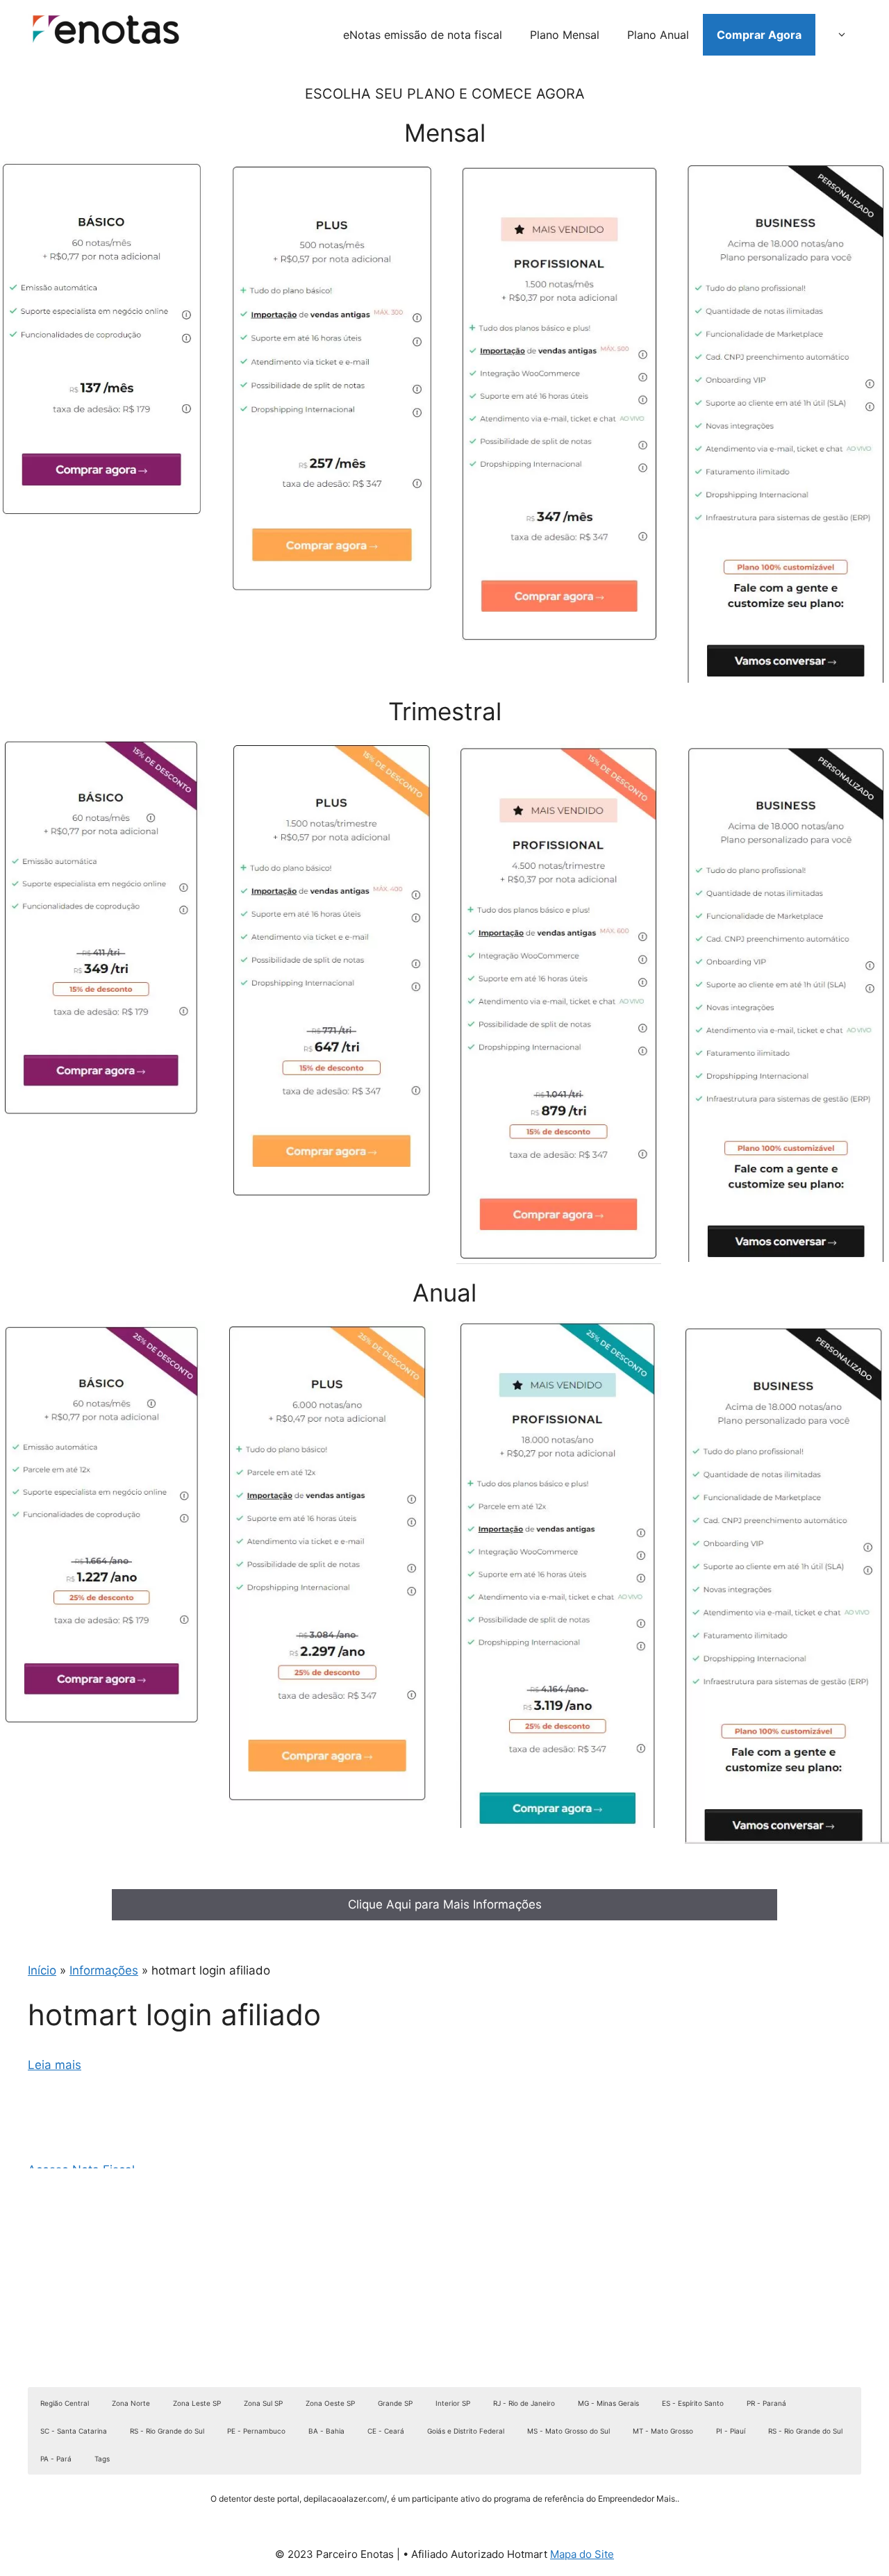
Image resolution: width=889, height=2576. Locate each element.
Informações (104, 1970)
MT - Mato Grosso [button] (663, 2431)
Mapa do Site (582, 2554)
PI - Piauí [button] (731, 2431)
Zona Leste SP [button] (197, 2403)
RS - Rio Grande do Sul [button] (167, 2431)
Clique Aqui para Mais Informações (445, 1904)
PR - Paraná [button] (766, 2403)
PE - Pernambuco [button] (256, 2431)
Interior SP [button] (453, 2403)
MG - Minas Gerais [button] (608, 2403)
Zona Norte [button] (131, 2403)
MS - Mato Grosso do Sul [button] (568, 2431)
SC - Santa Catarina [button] (74, 2431)
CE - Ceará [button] (386, 2431)
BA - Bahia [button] (326, 2431)
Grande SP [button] (395, 2403)
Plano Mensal (565, 35)
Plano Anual (658, 35)
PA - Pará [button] (56, 2459)
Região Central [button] (65, 2403)
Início (42, 1970)
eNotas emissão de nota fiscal (423, 35)
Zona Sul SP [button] (263, 2403)
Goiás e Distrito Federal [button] (466, 2431)
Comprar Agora (759, 35)
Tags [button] (102, 2459)
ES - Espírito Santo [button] (693, 2403)
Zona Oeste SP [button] (330, 2403)
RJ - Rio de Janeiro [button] (524, 2403)
